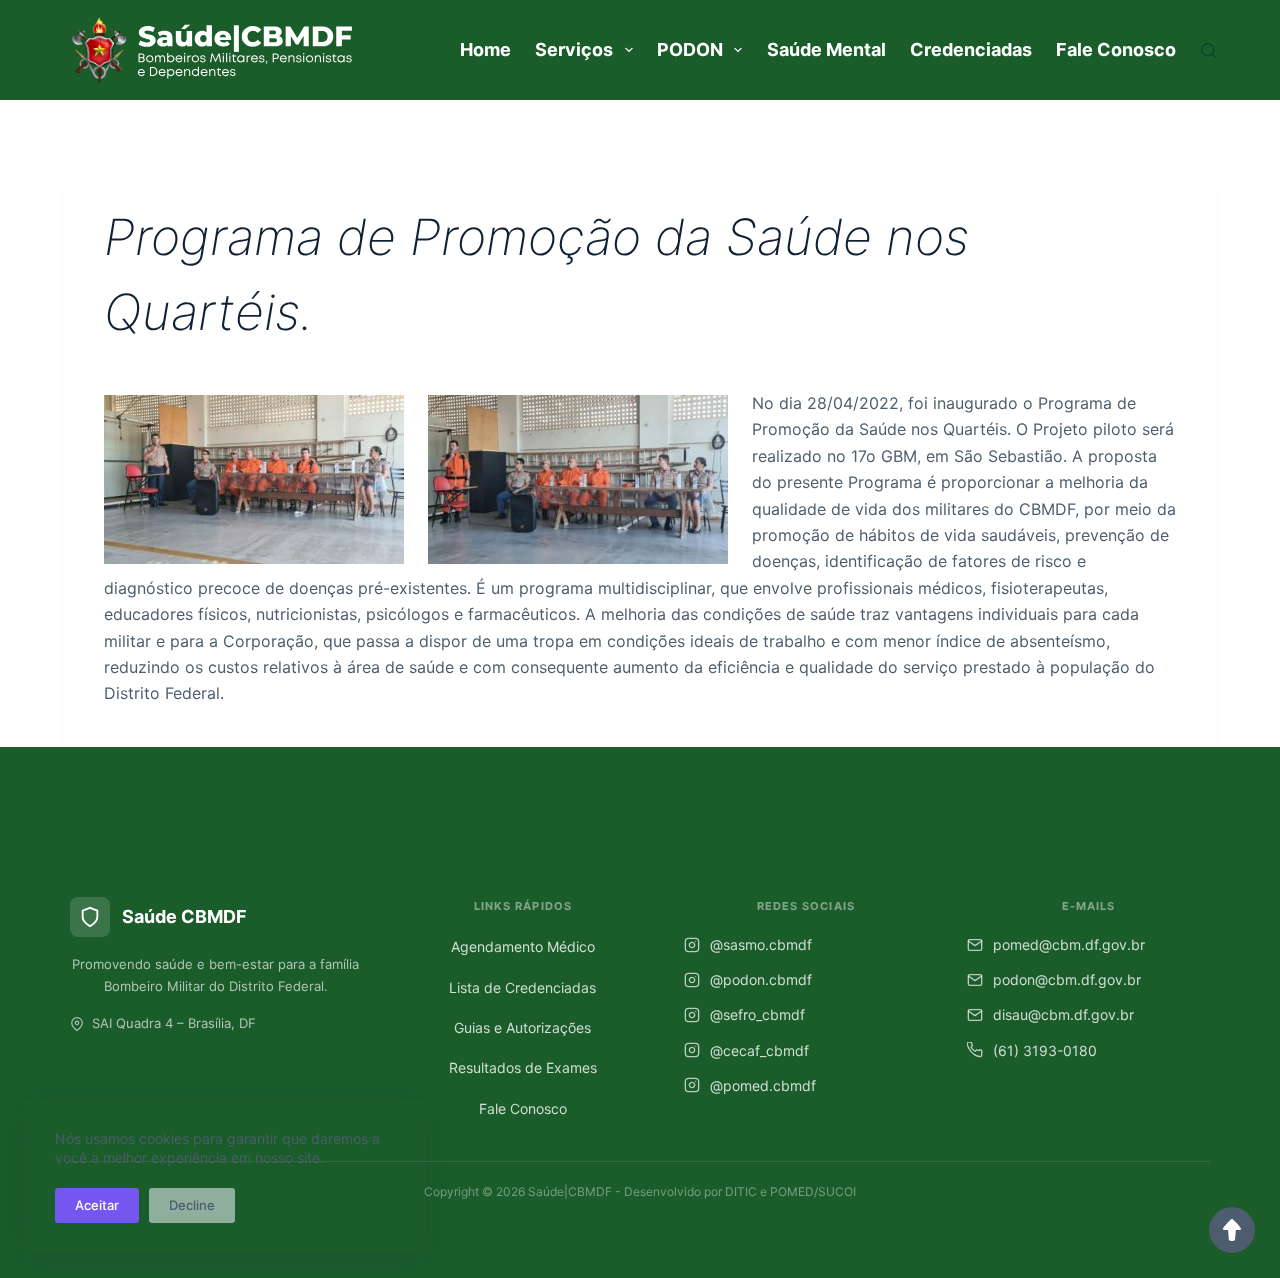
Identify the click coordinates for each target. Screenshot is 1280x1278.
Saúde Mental (826, 49)
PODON (690, 49)
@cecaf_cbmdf (759, 1050)
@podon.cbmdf (761, 979)
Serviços (574, 49)
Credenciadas (971, 49)
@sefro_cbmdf (757, 1014)
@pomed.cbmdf (763, 1085)
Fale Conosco (1116, 49)
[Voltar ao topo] (1232, 1230)
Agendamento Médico (523, 946)
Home (485, 49)
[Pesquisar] (1208, 50)
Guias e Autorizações (522, 1027)
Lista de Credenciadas (522, 987)
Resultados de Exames (523, 1067)
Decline (192, 1205)
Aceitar (97, 1205)
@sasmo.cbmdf (761, 944)
